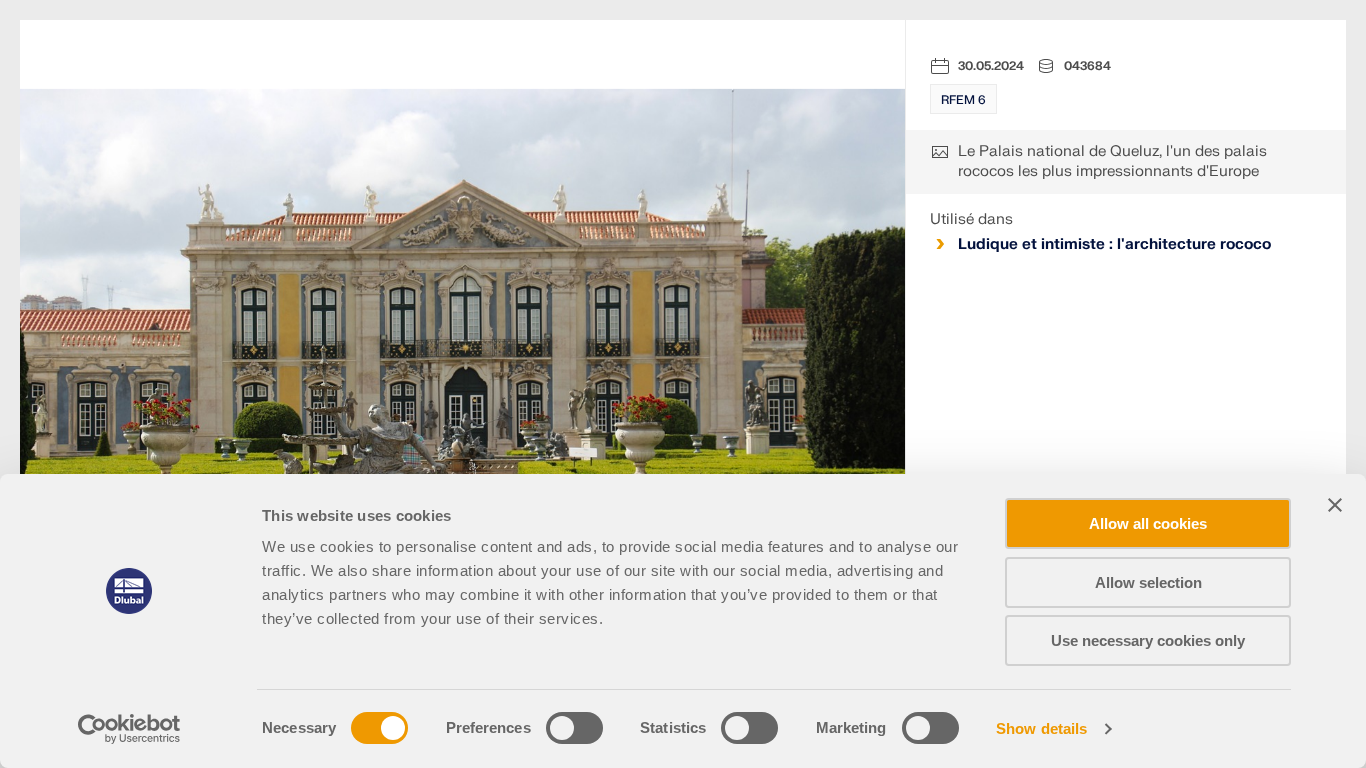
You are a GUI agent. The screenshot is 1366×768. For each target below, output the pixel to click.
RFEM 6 (963, 100)
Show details (1041, 728)
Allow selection (1148, 582)
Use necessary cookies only (1148, 640)
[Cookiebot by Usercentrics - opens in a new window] (129, 729)
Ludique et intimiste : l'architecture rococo (1114, 244)
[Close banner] (1335, 505)
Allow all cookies (1148, 523)
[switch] (574, 728)
